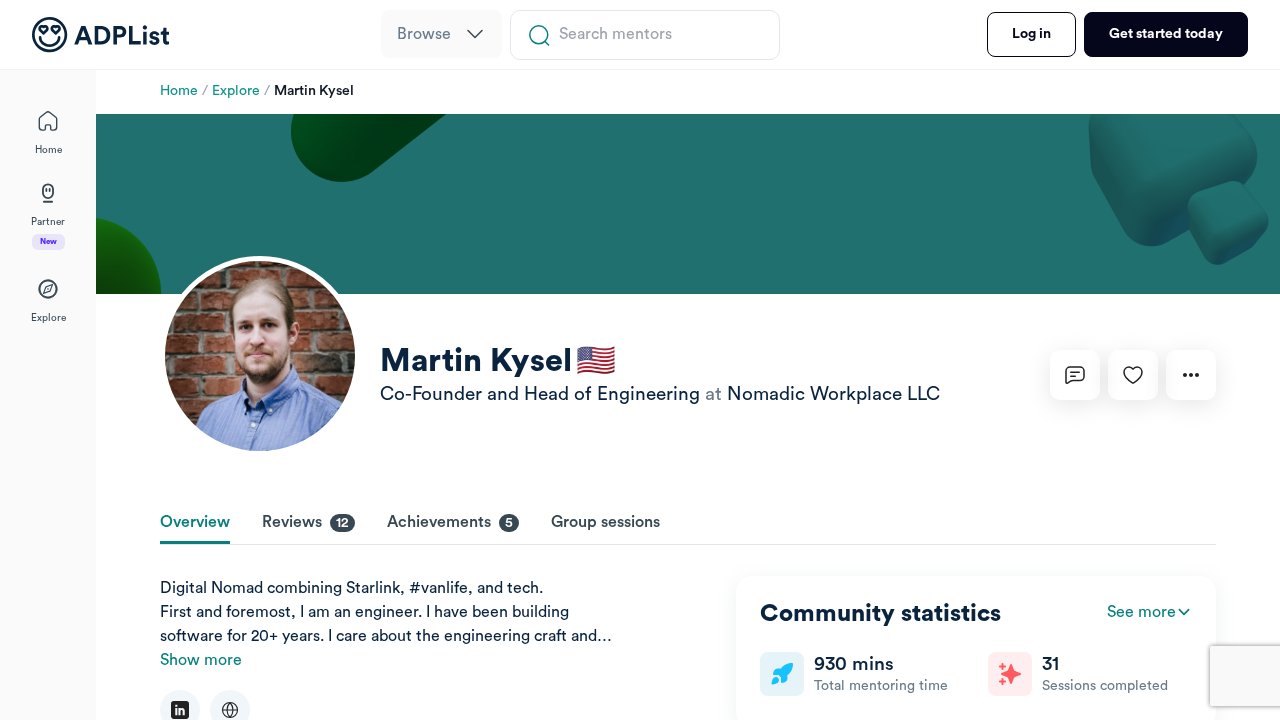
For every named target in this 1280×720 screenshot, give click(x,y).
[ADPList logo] (100, 35)
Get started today (1166, 34)
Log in (1031, 34)
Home (179, 91)
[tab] (195, 524)
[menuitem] (441, 34)
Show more (201, 660)
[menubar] (441, 35)
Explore (236, 91)
